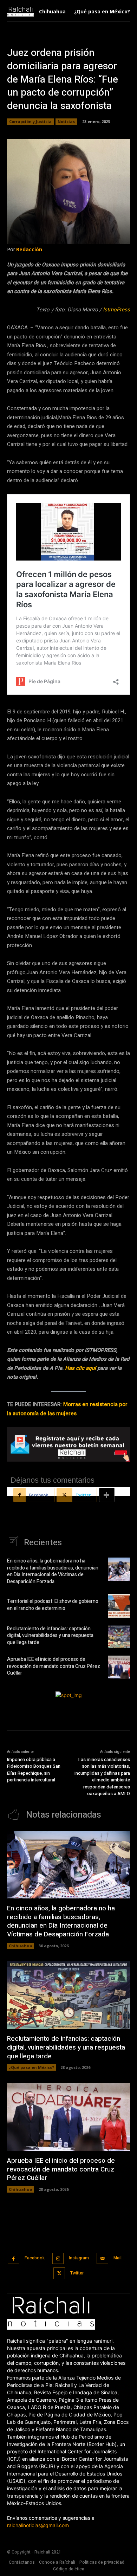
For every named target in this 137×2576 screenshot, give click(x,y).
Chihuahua (21, 1946)
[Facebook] (14, 2258)
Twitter (77, 2273)
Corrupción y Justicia (30, 121)
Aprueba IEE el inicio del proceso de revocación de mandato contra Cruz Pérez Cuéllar (54, 1666)
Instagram (79, 2258)
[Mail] (102, 2258)
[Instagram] (58, 2258)
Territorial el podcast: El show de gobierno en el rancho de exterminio (53, 1605)
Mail (118, 2258)
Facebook (35, 2258)
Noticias (66, 121)
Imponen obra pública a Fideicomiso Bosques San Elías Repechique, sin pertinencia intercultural (34, 1770)
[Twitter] (59, 2273)
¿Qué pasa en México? (31, 2067)
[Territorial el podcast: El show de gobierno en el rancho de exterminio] (119, 1606)
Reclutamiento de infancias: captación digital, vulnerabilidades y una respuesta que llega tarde (50, 1636)
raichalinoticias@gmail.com (38, 2525)
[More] (107, 1495)
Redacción (29, 249)
